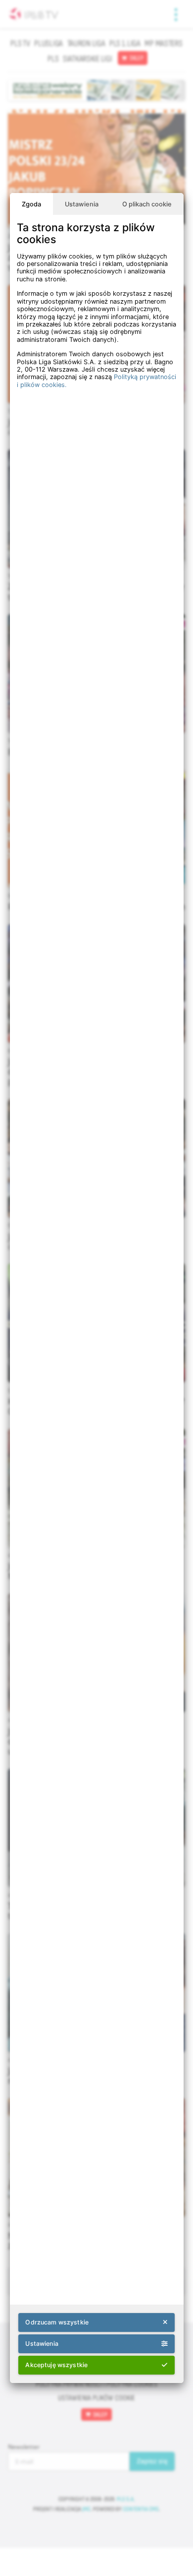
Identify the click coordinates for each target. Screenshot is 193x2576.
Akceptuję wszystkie (56, 2365)
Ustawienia (82, 204)
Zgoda (31, 204)
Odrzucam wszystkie (57, 2322)
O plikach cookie (147, 204)
